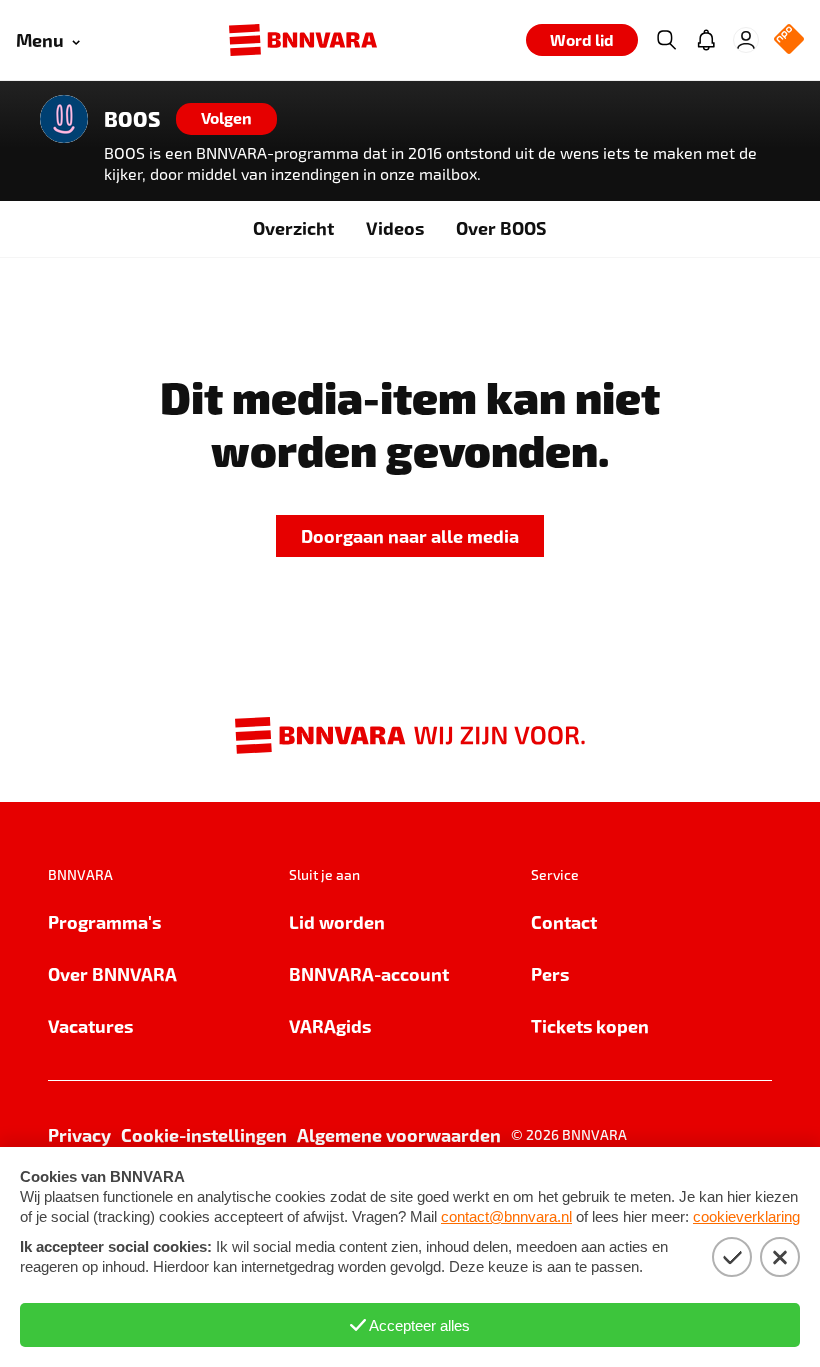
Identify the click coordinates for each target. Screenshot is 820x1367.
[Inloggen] (746, 40)
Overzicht (293, 227)
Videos (395, 227)
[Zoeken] (666, 40)
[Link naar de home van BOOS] (64, 119)
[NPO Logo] (789, 40)
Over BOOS (501, 227)
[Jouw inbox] (706, 40)
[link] (410, 536)
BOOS (132, 119)
